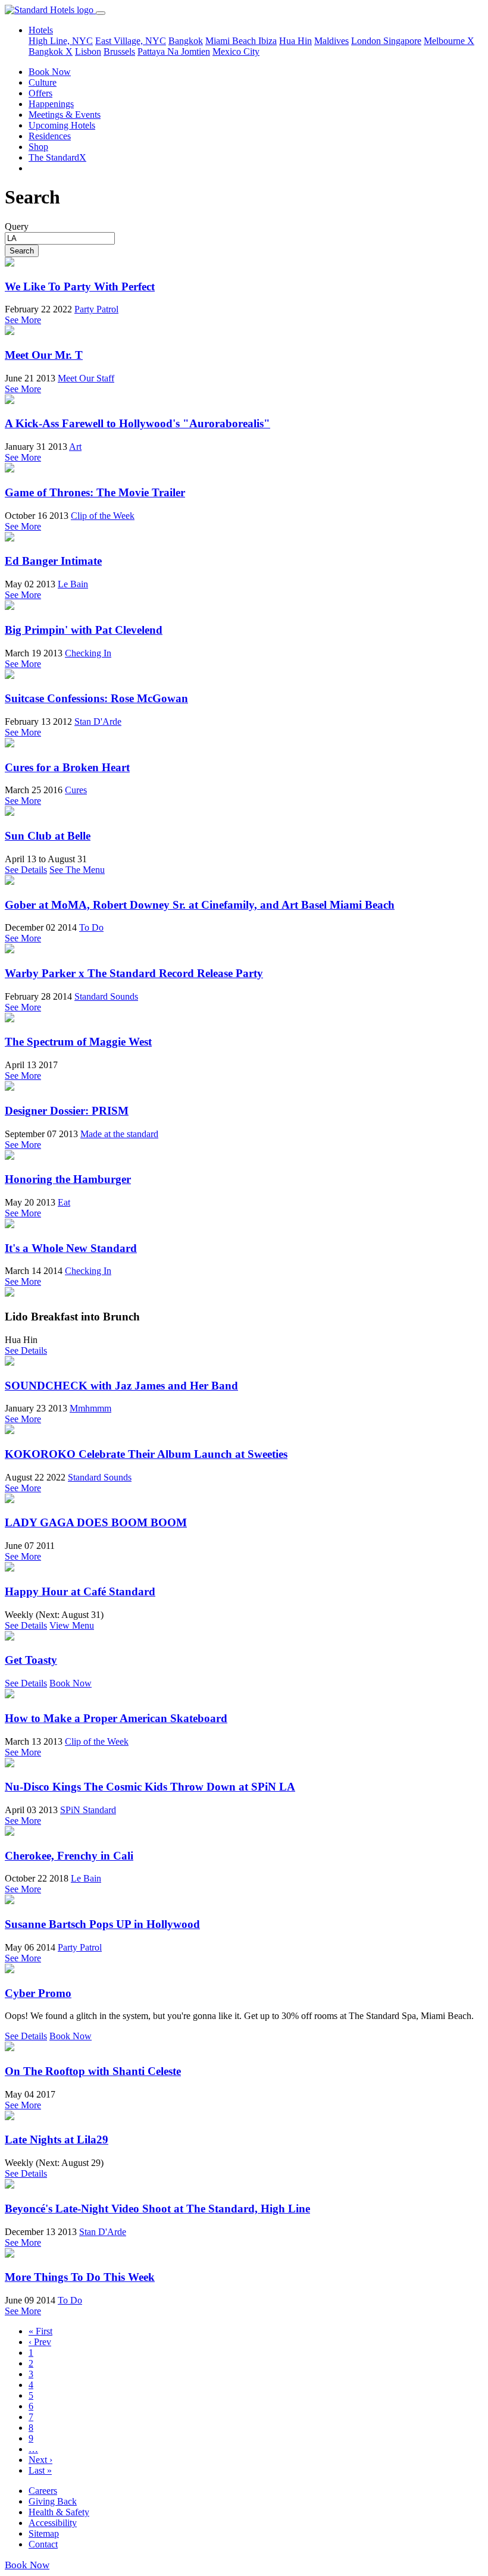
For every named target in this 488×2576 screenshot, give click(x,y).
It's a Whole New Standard (71, 1248)
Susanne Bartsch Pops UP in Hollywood (102, 1924)
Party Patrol (96, 309)
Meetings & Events (65, 115)
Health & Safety (59, 2512)
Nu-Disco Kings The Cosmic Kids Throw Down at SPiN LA (150, 1787)
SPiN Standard (88, 1810)
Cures (76, 790)
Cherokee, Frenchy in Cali (69, 1856)
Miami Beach (232, 41)
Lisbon (88, 51)
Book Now (50, 72)
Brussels (119, 51)
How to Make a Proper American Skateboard (116, 1718)
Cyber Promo (38, 1993)
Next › (40, 2460)
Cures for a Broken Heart (67, 767)
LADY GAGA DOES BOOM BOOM (96, 1522)
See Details (26, 870)
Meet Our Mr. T (44, 355)
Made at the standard (119, 1134)
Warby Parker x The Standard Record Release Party (134, 973)
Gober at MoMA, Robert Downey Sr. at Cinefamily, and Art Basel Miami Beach (200, 905)
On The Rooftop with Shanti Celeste (93, 2071)
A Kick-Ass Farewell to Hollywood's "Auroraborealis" (137, 423)
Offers (40, 93)
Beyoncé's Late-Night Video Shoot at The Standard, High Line (157, 2209)
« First (40, 2331)
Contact (43, 2544)
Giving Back (53, 2501)
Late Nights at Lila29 (57, 2140)
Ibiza (268, 41)
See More (23, 320)
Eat (64, 1202)
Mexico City (236, 51)
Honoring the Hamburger (68, 1179)
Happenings (51, 104)
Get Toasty (31, 1660)
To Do (91, 927)
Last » (40, 2470)
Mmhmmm (90, 1408)
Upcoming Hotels (62, 125)
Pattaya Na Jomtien (174, 51)
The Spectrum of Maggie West (78, 1042)
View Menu (72, 1625)
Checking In (88, 653)
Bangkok (186, 41)
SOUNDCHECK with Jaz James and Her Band (121, 1386)
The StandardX (57, 157)
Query (17, 226)
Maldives (331, 41)
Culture (43, 82)
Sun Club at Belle (48, 836)
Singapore (402, 41)
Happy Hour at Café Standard (80, 1591)
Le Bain (73, 584)
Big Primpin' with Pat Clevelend (84, 630)
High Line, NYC (61, 41)
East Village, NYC (131, 41)
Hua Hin (295, 41)
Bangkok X (51, 51)
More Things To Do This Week (80, 2277)
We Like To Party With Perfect (80, 287)
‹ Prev (40, 2342)
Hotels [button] (41, 30)
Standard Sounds (106, 996)
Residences (50, 136)
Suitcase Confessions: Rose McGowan (96, 698)
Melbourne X (449, 41)
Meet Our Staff (86, 378)
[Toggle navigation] (101, 13)
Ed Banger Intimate (53, 561)
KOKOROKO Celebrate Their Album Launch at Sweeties (146, 1454)
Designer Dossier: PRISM (67, 1111)
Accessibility (53, 2523)
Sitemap (44, 2533)
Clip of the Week (103, 516)
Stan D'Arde (98, 722)
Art (75, 447)
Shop (38, 147)
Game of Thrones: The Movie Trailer (95, 492)
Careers (43, 2491)
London (367, 41)
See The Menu (77, 870)
